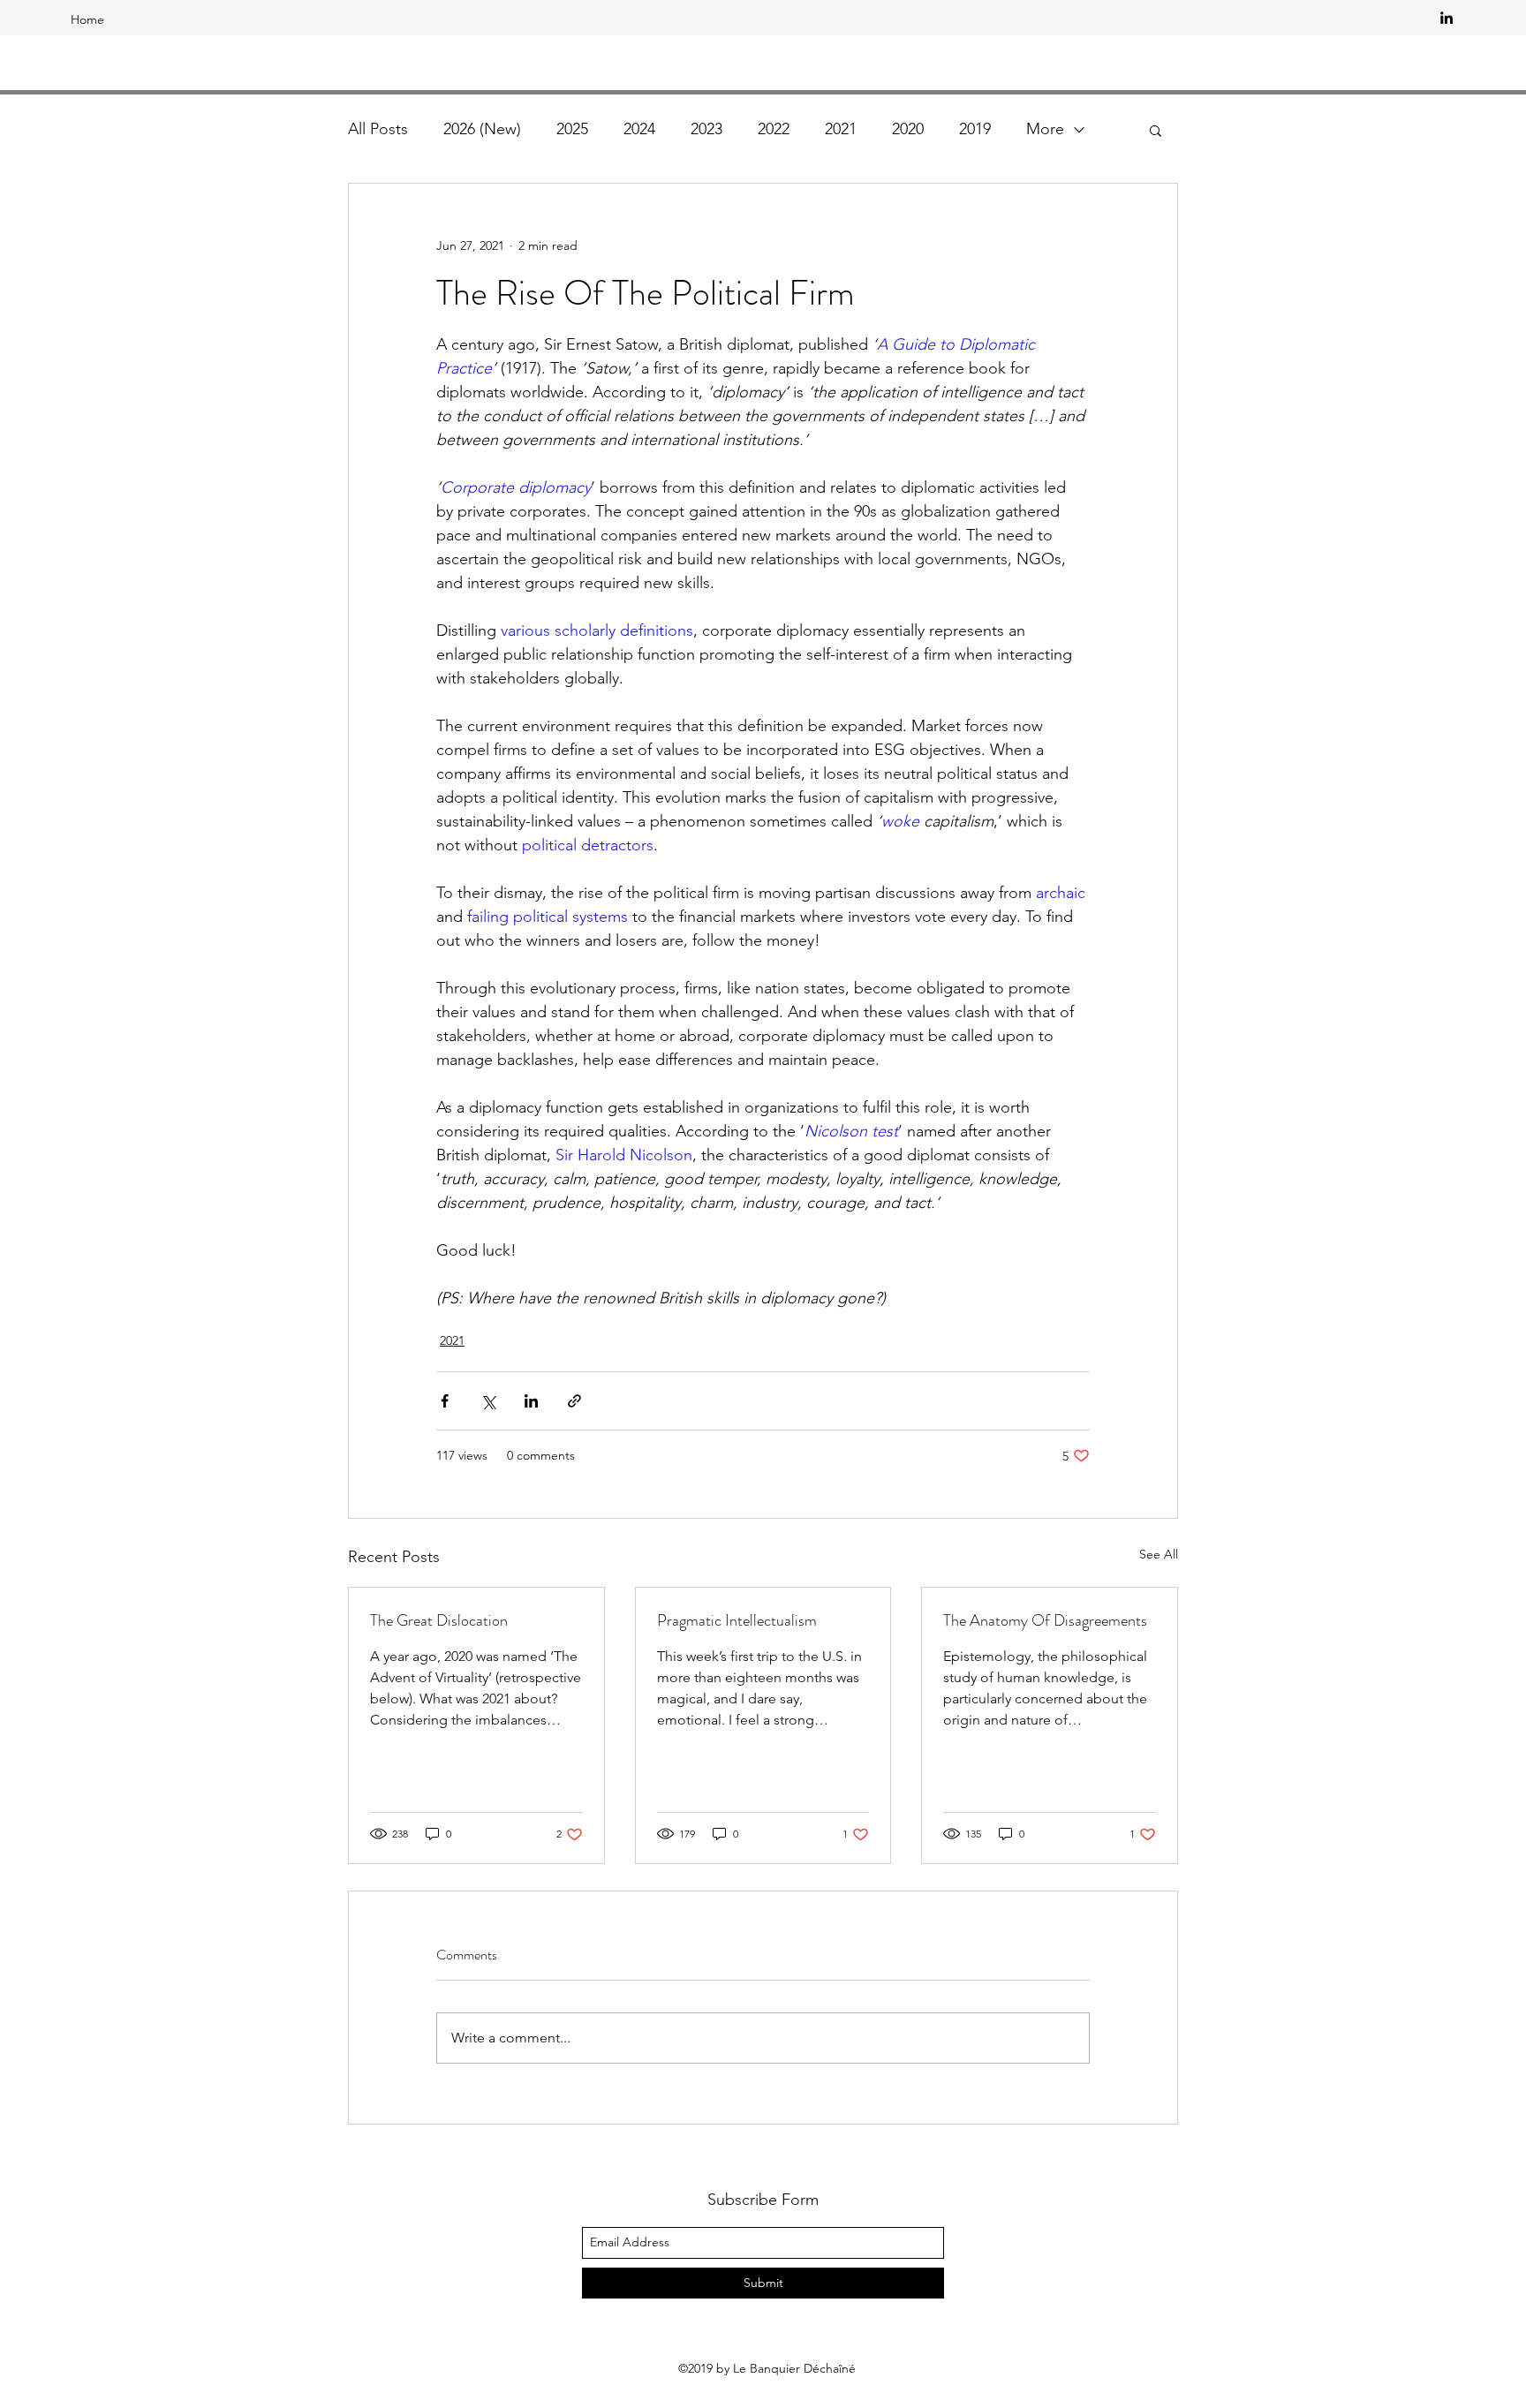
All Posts (378, 129)
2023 (706, 129)
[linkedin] (1447, 18)
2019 (975, 129)
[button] (1156, 130)
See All (1159, 1554)
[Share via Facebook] (445, 1401)
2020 (908, 129)
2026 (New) (482, 129)
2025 (572, 129)
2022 (774, 129)
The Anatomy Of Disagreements (1045, 1620)
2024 (639, 129)
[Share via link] (574, 1401)
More (1045, 129)
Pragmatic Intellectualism (737, 1620)
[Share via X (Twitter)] (488, 1401)
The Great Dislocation (439, 1620)
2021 (841, 129)
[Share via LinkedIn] (531, 1401)
